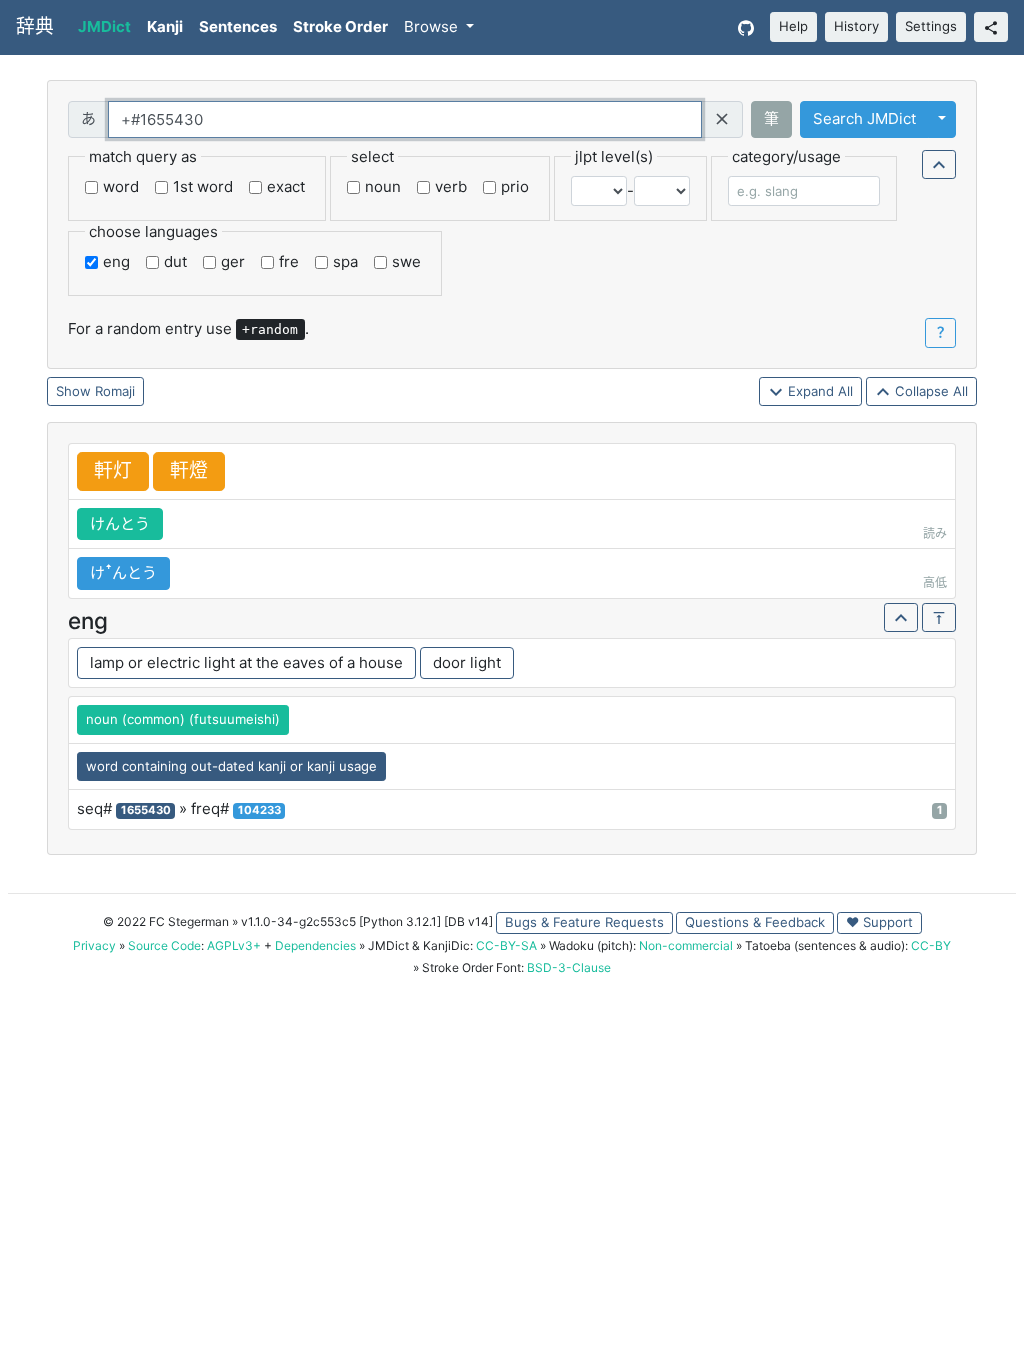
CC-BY (931, 945)
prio (515, 186)
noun (383, 186)
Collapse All (929, 391)
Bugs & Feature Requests (584, 922)
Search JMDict (864, 118)
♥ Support (879, 922)
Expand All (818, 391)
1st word (203, 186)
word (121, 186)
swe (406, 261)
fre (289, 261)
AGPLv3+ (234, 945)
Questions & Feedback (755, 922)
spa (345, 261)
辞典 (35, 26)
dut (175, 261)
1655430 (146, 810)
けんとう (120, 523)
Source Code (164, 945)
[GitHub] (746, 27)
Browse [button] (433, 26)
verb (451, 186)
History (856, 26)
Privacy (94, 945)
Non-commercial (686, 945)
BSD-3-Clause (569, 967)
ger (233, 261)
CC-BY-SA (506, 945)
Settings (931, 26)
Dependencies (315, 945)
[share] (991, 27)
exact (286, 186)
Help (793, 26)
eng (116, 261)
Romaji (115, 391)
